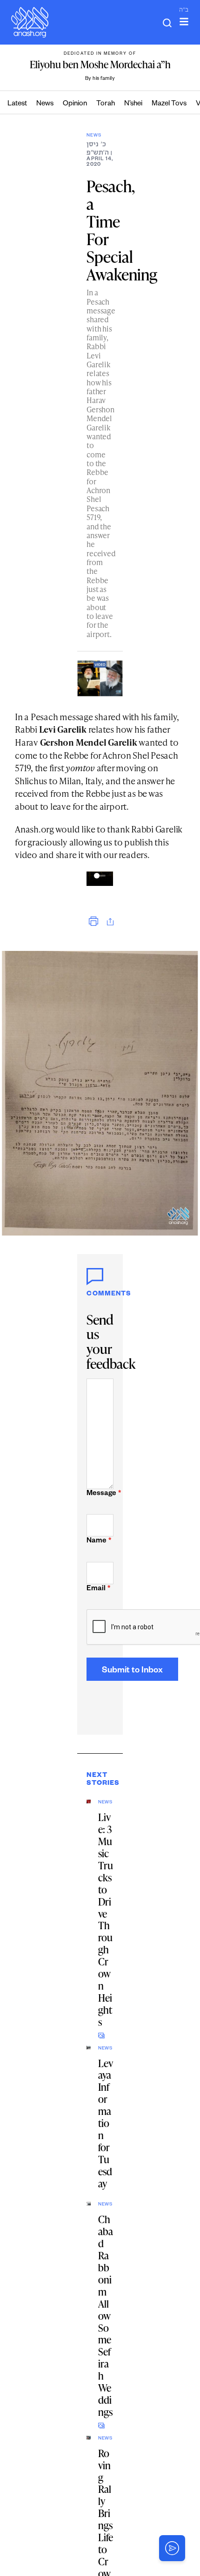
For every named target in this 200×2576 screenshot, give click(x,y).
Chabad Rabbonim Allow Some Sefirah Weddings (106, 2316)
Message (100, 1494)
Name (99, 1541)
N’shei (133, 104)
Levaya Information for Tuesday (106, 2124)
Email (98, 1589)
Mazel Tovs (169, 104)
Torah (106, 104)
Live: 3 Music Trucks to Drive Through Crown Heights (106, 1919)
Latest (17, 104)
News (45, 104)
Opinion (75, 104)
